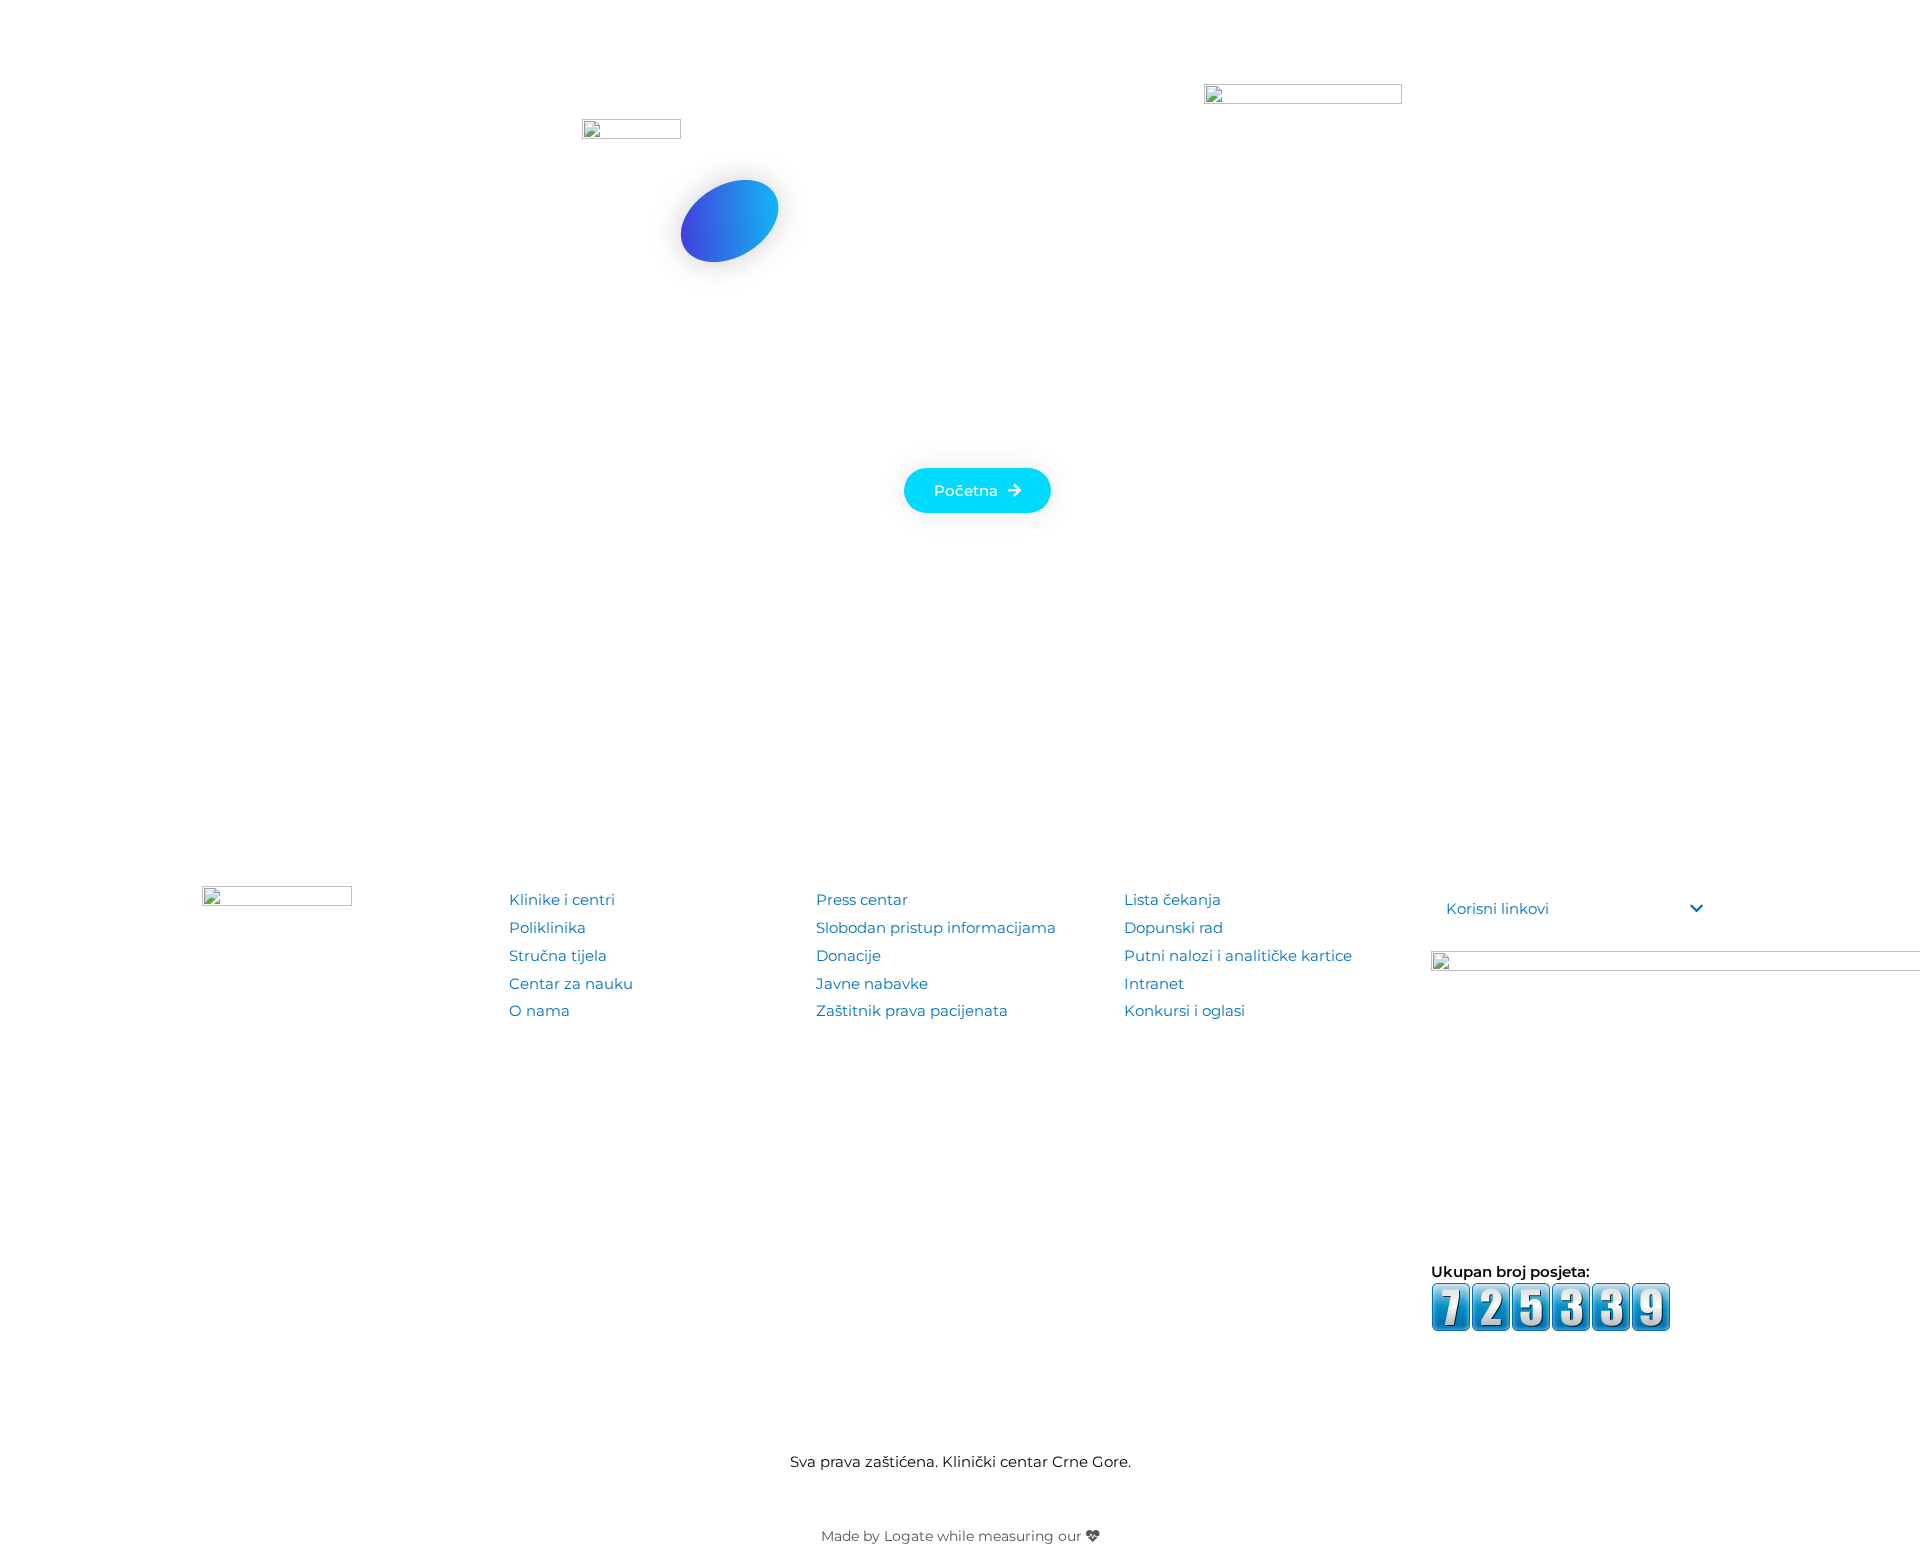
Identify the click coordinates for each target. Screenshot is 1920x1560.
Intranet (1154, 983)
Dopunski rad (1173, 927)
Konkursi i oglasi (1184, 1010)
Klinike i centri (562, 899)
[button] (1703, 70)
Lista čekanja (1172, 899)
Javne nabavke (872, 983)
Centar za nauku (571, 983)
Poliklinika (547, 927)
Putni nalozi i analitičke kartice (1238, 955)
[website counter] (1551, 1305)
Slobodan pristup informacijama (936, 927)
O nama (539, 1010)
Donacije (848, 955)
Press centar (862, 899)
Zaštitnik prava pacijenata (912, 1010)
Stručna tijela (558, 955)
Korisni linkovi (1497, 908)
